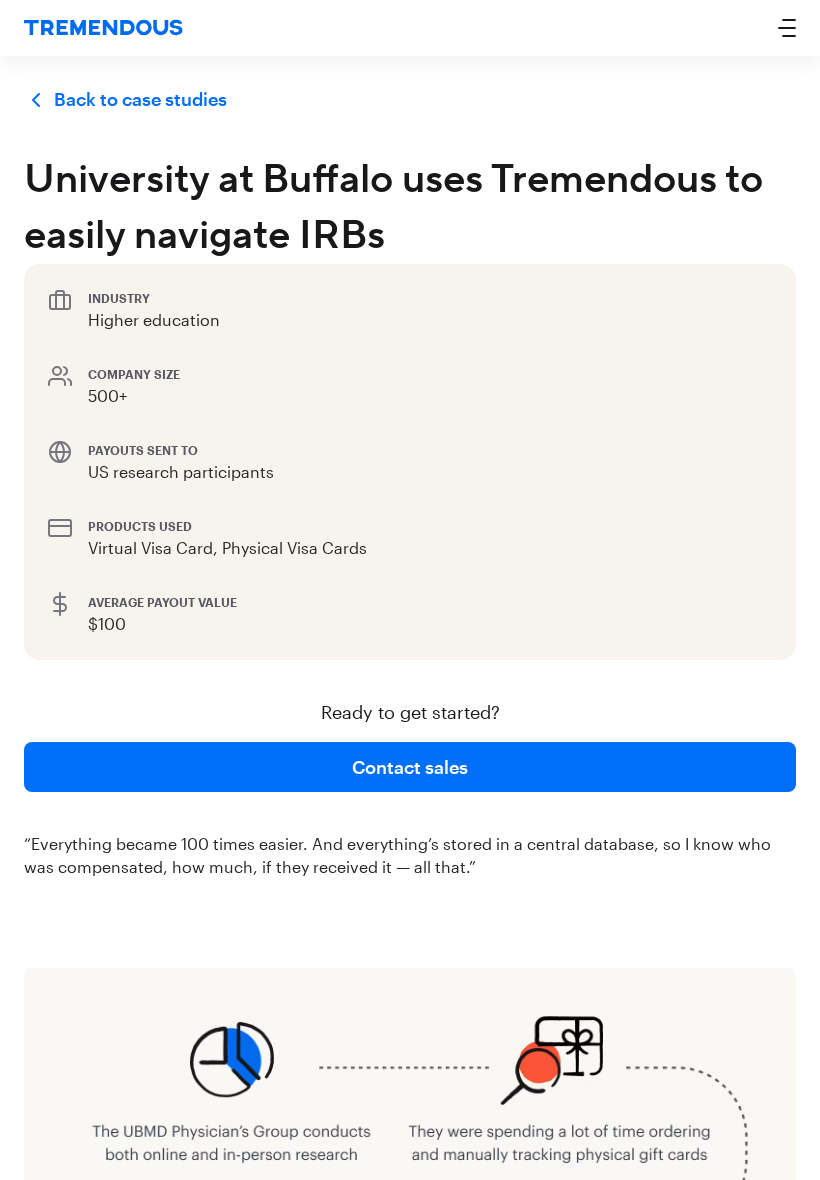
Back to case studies (140, 99)
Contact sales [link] (410, 767)
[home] (103, 28)
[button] (787, 28)
